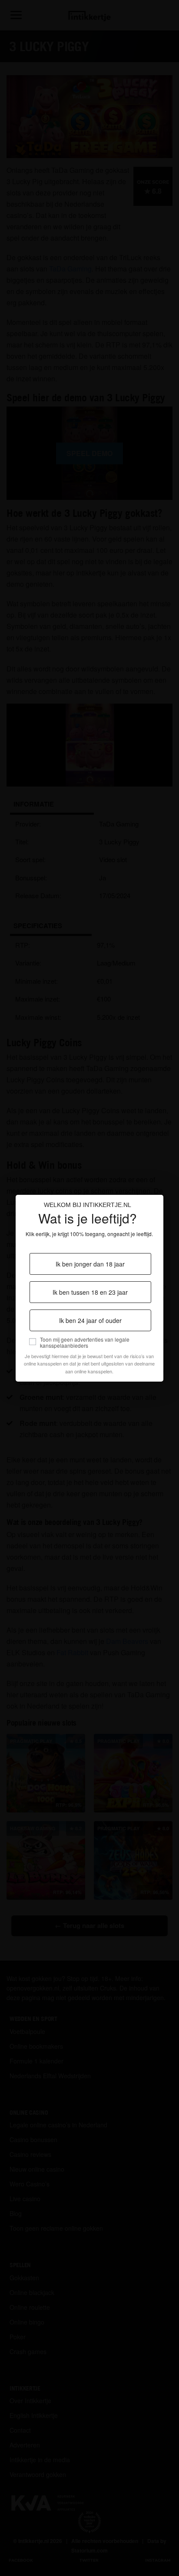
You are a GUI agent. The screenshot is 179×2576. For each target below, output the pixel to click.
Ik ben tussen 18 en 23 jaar (90, 1292)
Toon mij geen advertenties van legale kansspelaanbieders (85, 1343)
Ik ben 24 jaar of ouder (90, 1320)
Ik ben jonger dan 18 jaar (90, 1264)
